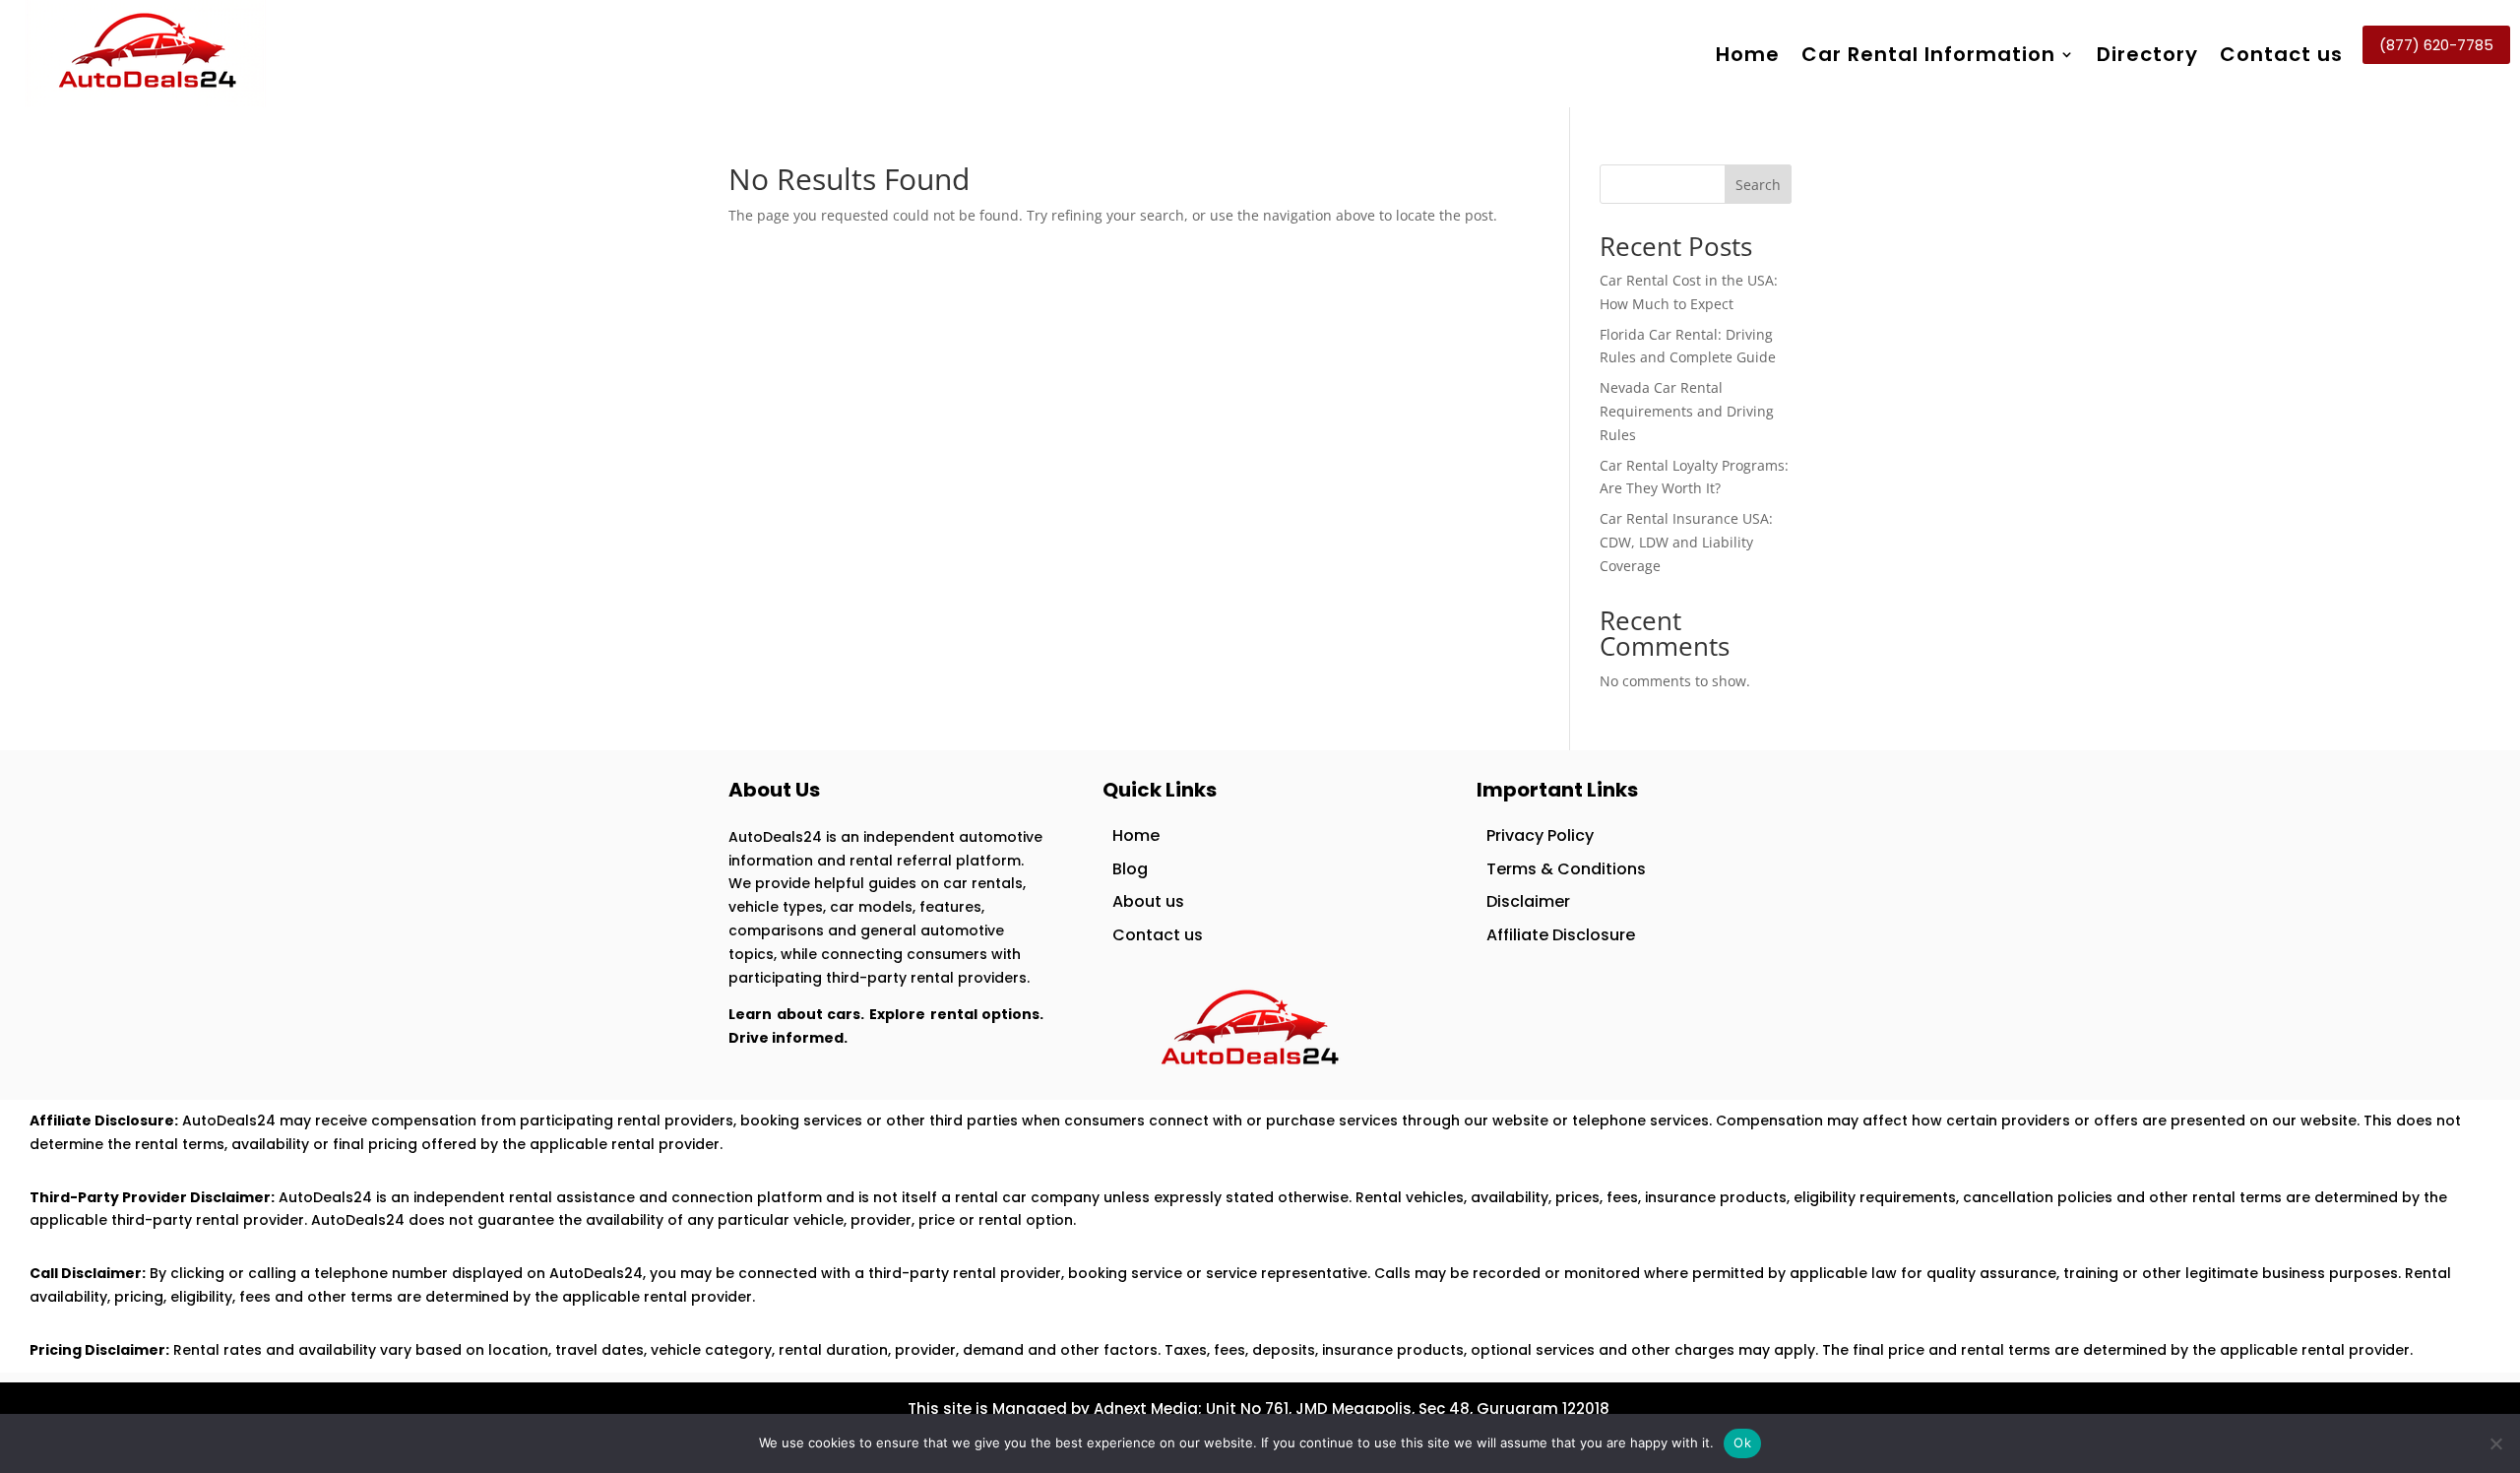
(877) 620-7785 (2436, 45)
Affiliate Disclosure (1561, 935)
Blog (1130, 869)
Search (1758, 185)
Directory (2147, 54)
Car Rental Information (1928, 54)
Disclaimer (1528, 901)
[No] (2495, 1443)
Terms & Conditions (1566, 869)
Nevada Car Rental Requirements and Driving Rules (1687, 411)
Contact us (2281, 54)
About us (1148, 901)
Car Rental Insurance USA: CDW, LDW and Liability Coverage (1686, 542)
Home (1748, 54)
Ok (1742, 1442)
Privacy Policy (1540, 835)
